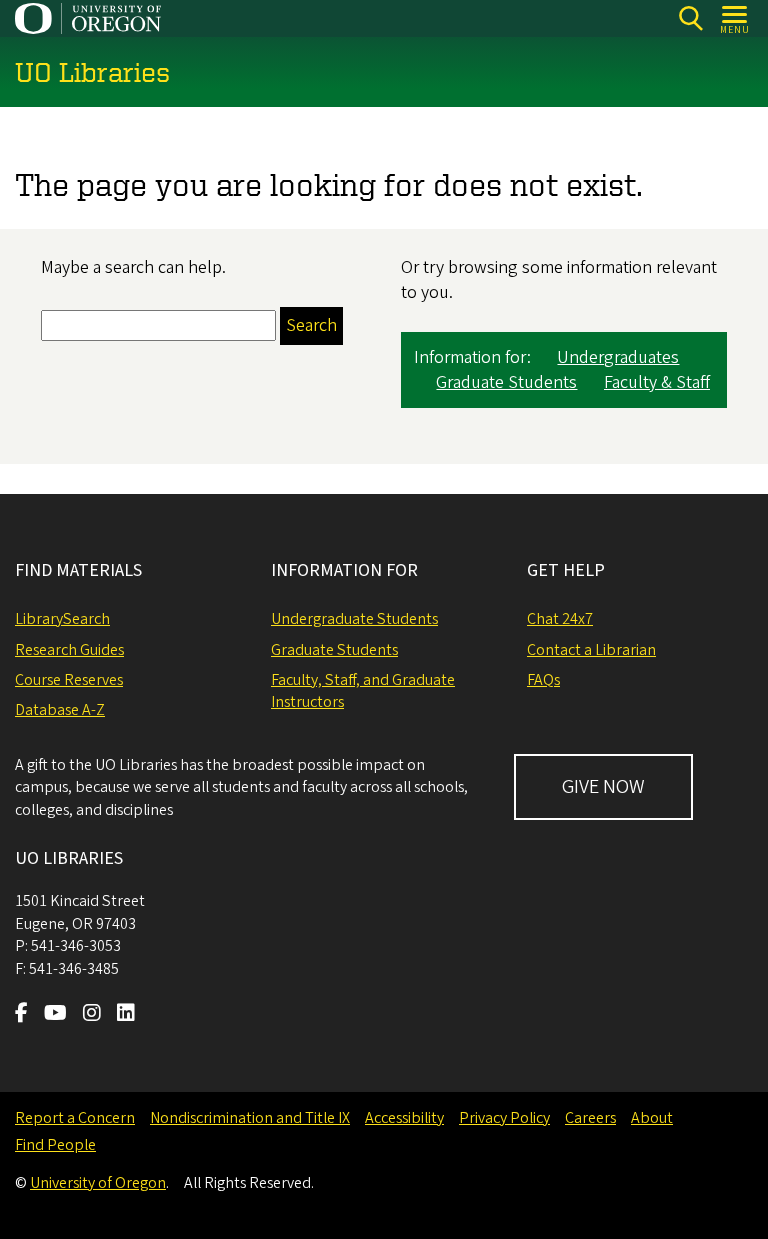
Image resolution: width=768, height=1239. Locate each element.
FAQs (543, 680)
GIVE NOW (603, 787)
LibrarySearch (62, 619)
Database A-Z (60, 710)
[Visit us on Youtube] (55, 1015)
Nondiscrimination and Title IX (250, 1118)
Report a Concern (75, 1118)
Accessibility (404, 1118)
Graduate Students (506, 382)
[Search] (690, 18)
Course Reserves (69, 680)
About (652, 1118)
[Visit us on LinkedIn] (126, 1015)
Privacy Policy (504, 1118)
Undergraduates (618, 357)
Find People (55, 1145)
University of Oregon (98, 1183)
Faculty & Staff (657, 382)
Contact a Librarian (591, 650)
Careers (590, 1118)
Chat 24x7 (560, 619)
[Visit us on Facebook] (21, 1015)
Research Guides (69, 650)
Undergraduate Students (354, 619)
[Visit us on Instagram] (92, 1015)
